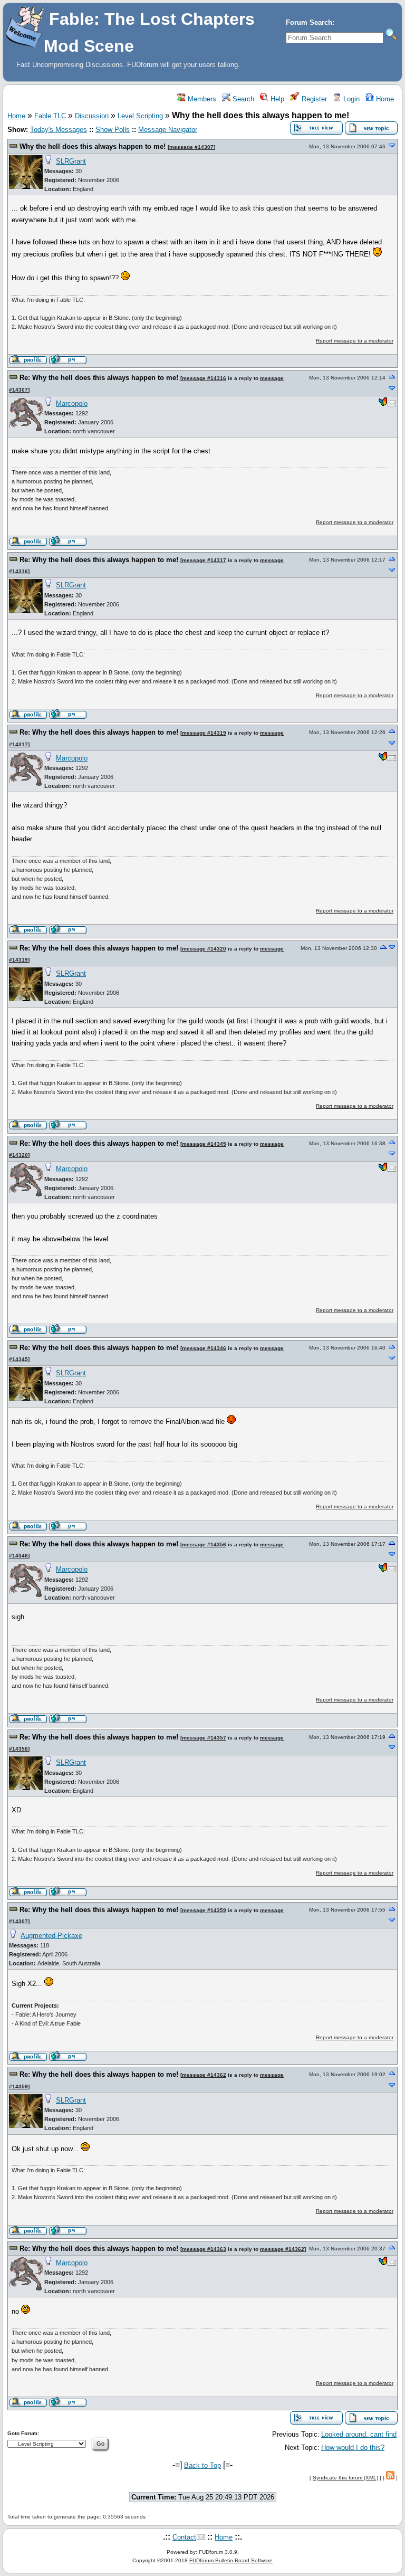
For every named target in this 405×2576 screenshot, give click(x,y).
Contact (184, 2537)
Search (242, 99)
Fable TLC (50, 116)
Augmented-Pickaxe (51, 1936)
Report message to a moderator (355, 341)
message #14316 (204, 378)
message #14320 (204, 949)
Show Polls (113, 130)
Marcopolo (72, 403)
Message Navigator (168, 130)
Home (384, 99)
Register (313, 99)
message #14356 (204, 1544)
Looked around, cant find (359, 2434)
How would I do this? (353, 2447)
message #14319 (204, 733)
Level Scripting (140, 116)
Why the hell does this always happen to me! (93, 146)
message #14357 (204, 1738)
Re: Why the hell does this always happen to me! (99, 378)
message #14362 (204, 2075)
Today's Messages (59, 130)
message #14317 (204, 560)
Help (276, 99)
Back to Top (202, 2465)
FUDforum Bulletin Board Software (231, 2560)
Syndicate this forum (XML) (345, 2478)
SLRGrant (71, 161)
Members (201, 99)
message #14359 (204, 1910)
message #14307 (191, 147)
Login (350, 99)
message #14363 (204, 2249)
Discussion (92, 116)
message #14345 (204, 1144)
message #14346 (204, 1348)
